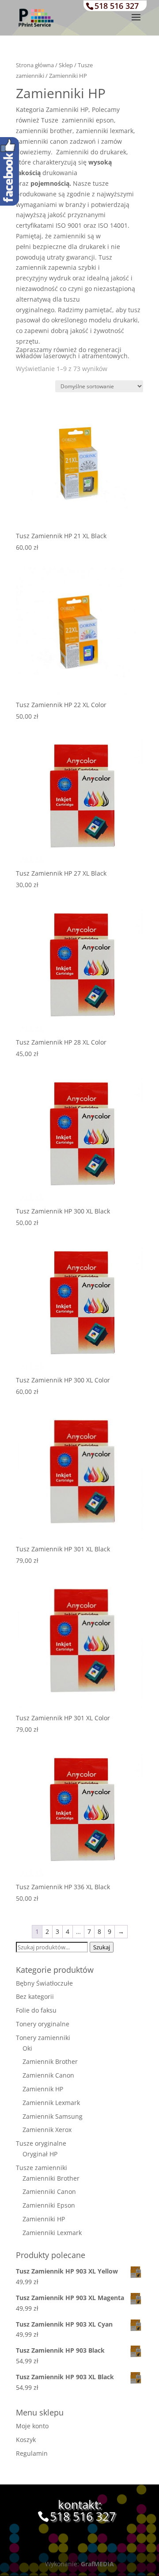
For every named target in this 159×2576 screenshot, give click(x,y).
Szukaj (102, 1947)
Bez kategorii (35, 1996)
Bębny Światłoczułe (44, 1983)
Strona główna (35, 65)
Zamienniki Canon (49, 2191)
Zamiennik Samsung (53, 2116)
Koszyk (26, 2440)
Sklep (66, 65)
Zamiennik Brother (50, 2061)
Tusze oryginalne (41, 2143)
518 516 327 (117, 6)
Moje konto (32, 2426)
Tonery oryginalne (43, 2024)
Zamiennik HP (43, 2089)
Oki (27, 2048)
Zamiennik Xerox (47, 2130)
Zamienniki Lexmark (52, 2233)
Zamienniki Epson (49, 2205)
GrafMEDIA (97, 2564)
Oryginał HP (40, 2154)
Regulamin (32, 2453)
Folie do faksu (36, 2010)
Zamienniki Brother (51, 2178)
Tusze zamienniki (42, 2168)
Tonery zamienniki (43, 2038)
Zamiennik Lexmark (51, 2103)
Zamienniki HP (44, 2219)
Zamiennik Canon (48, 2075)
